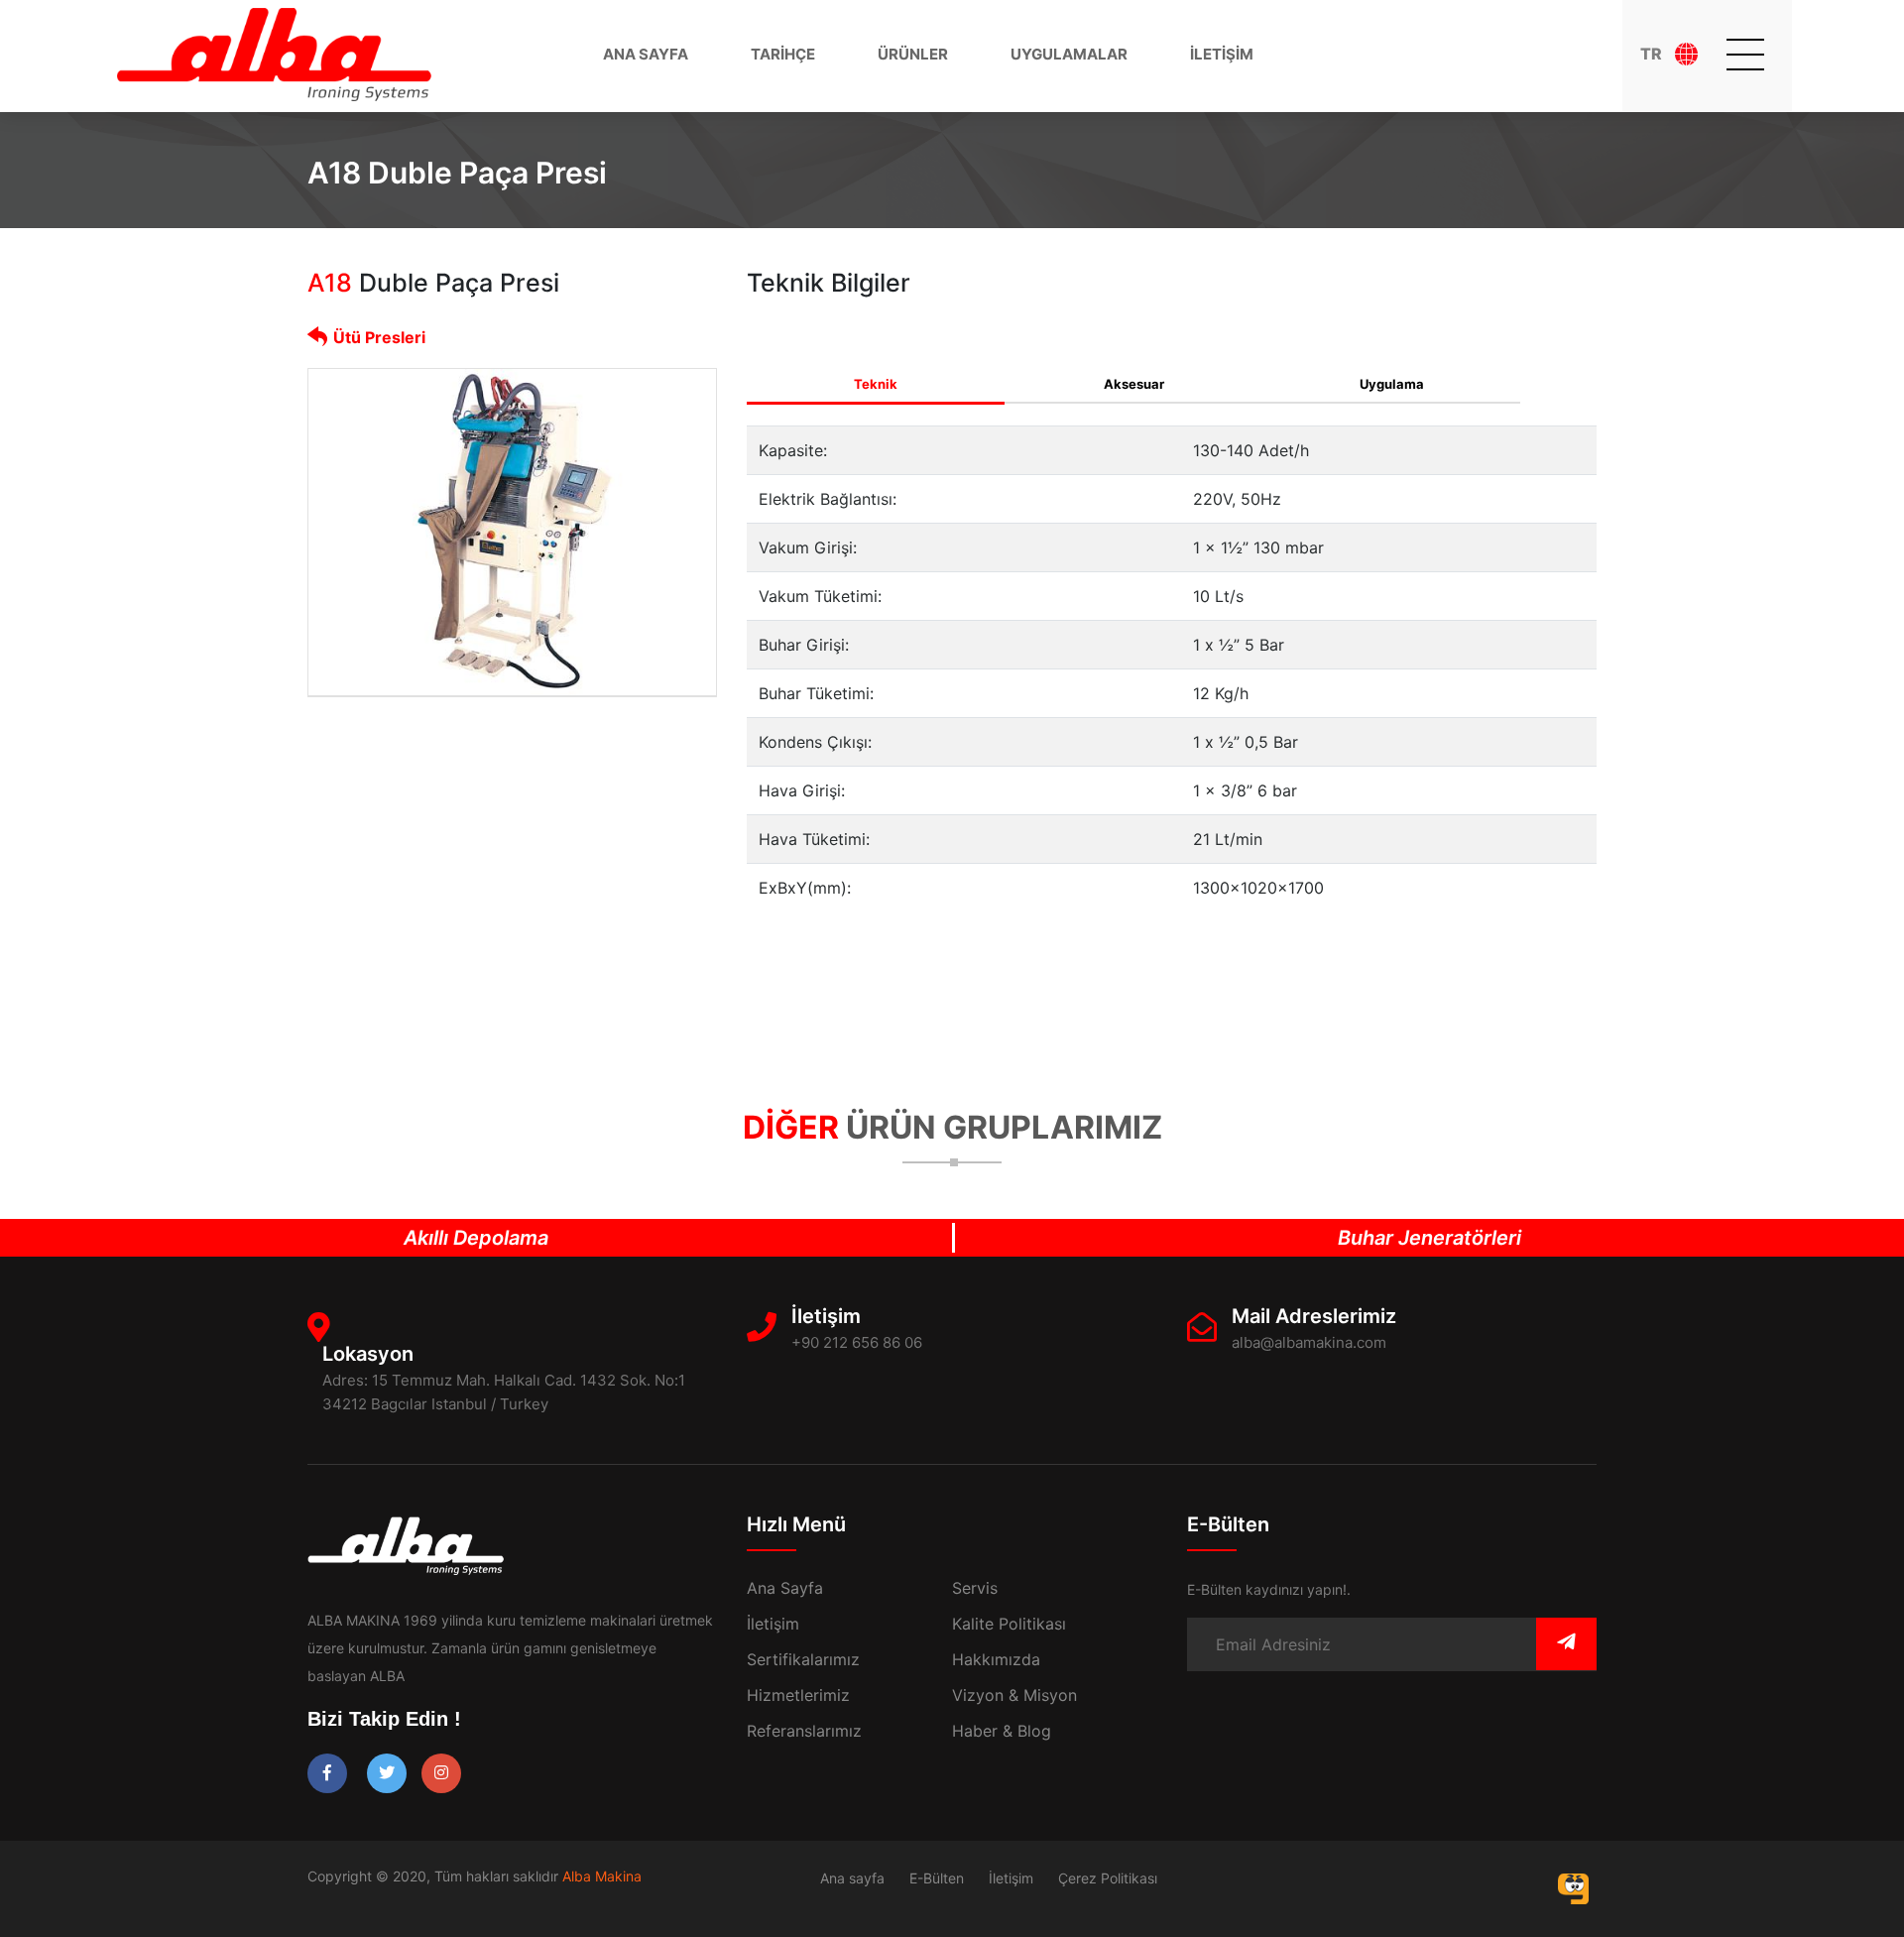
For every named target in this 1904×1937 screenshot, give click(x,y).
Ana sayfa (852, 1878)
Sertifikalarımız (803, 1659)
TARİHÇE (783, 54)
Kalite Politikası (1009, 1624)
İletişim (773, 1624)
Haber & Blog (1002, 1731)
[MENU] (1745, 55)
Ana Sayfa (785, 1588)
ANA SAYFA (646, 54)
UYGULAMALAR (1069, 54)
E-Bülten (937, 1878)
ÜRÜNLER (913, 54)
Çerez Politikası (1108, 1878)
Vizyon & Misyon (1014, 1695)
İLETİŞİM (1222, 54)
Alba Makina (602, 1876)
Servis (975, 1588)
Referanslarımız (804, 1731)
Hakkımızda (996, 1659)
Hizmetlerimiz (798, 1695)
